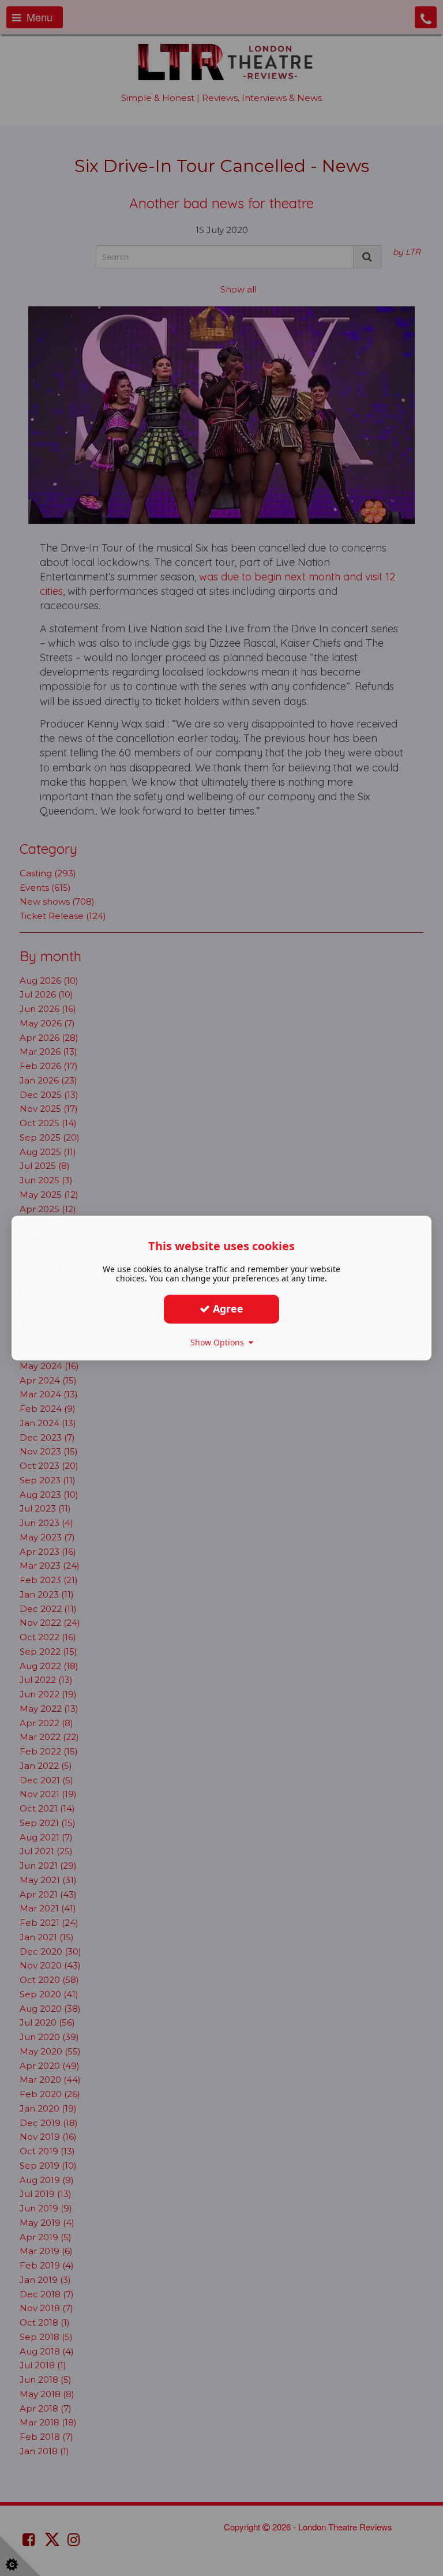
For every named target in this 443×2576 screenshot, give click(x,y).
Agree (227, 1308)
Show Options (219, 1342)
